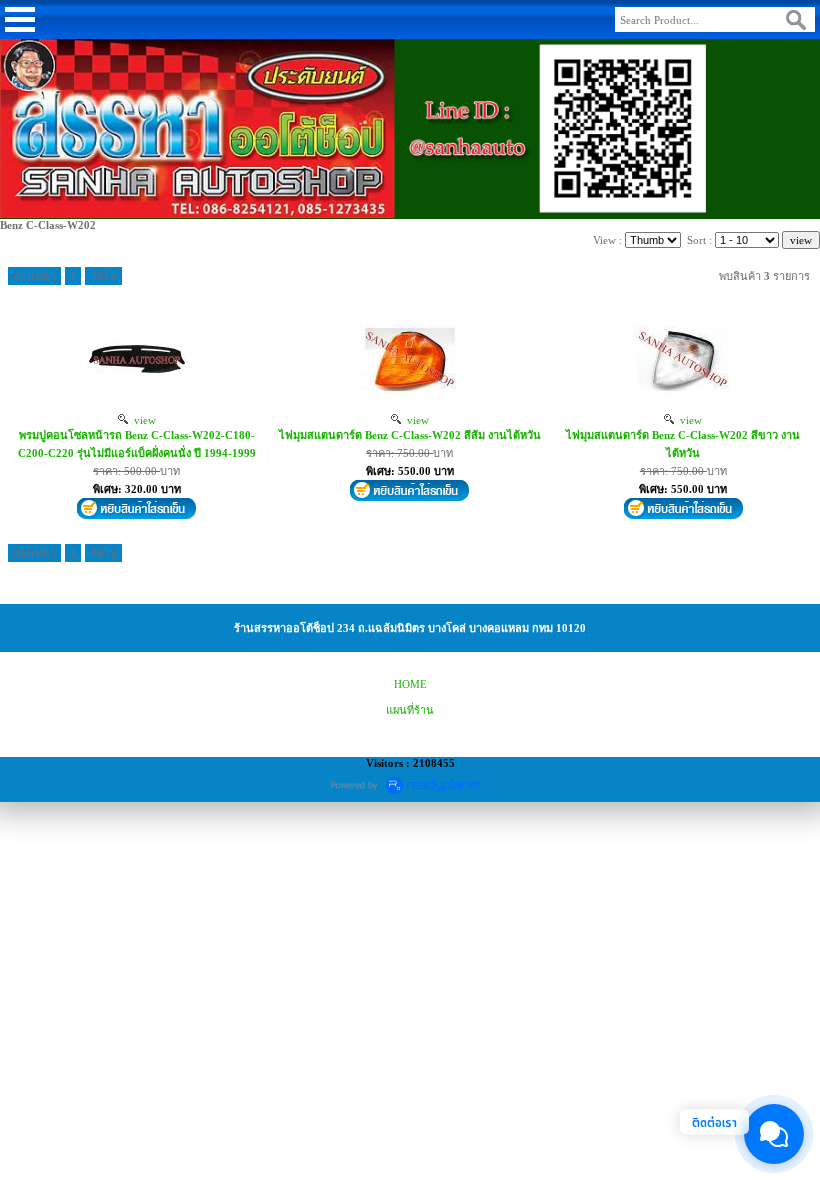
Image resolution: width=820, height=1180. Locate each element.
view (142, 420)
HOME (410, 684)
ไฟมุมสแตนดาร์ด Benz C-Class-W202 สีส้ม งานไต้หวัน (410, 435)
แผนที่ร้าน (410, 710)
